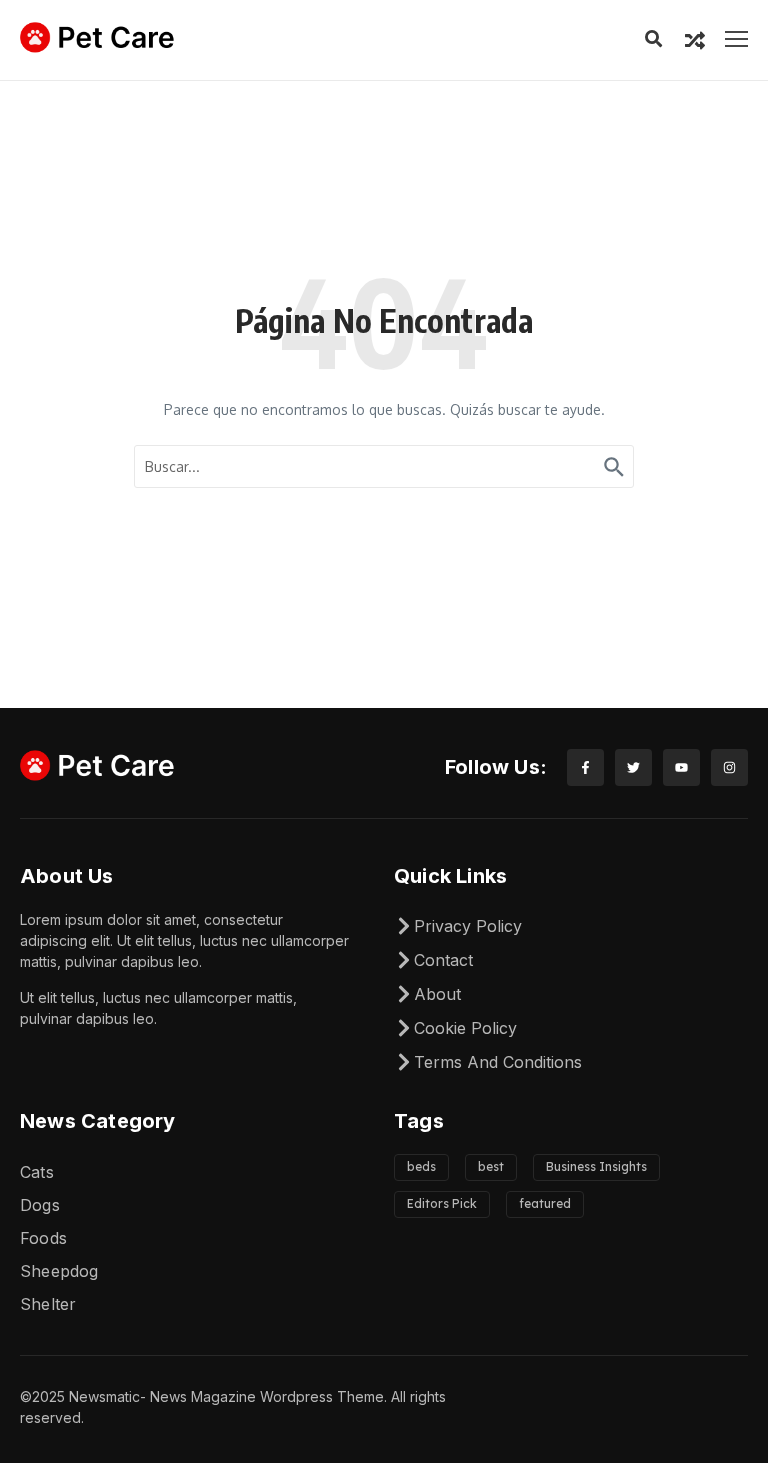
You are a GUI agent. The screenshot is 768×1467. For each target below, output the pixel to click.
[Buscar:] (384, 466)
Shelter (48, 1304)
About (437, 994)
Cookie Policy (465, 1028)
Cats (37, 1172)
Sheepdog (59, 1271)
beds (421, 1166)
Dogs (40, 1205)
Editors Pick (442, 1203)
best (491, 1166)
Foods (43, 1238)
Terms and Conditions (498, 1062)
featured (545, 1203)
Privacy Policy (468, 926)
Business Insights (596, 1166)
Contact (443, 960)
